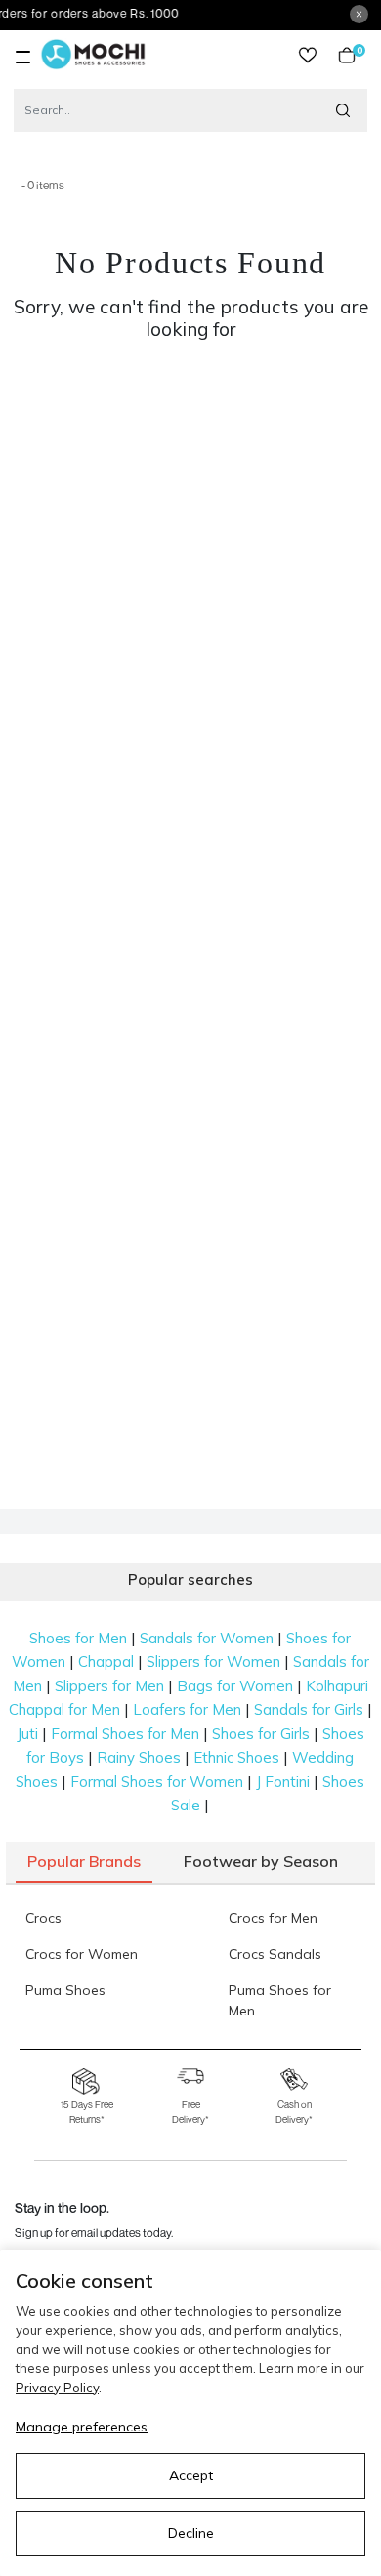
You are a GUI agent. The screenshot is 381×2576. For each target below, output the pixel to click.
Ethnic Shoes (236, 1757)
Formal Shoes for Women (157, 1782)
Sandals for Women (207, 1638)
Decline (191, 2533)
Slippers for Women (213, 1662)
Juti (27, 1734)
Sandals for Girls (309, 1709)
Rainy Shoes (139, 1757)
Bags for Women (235, 1686)
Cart (356, 55)
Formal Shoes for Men (125, 1734)
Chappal (106, 1662)
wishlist (308, 55)
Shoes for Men (78, 1638)
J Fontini (283, 1782)
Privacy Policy (57, 2388)
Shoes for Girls (261, 1734)
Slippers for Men (109, 1686)
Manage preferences (82, 2427)
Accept (191, 2475)
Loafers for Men (187, 1709)
